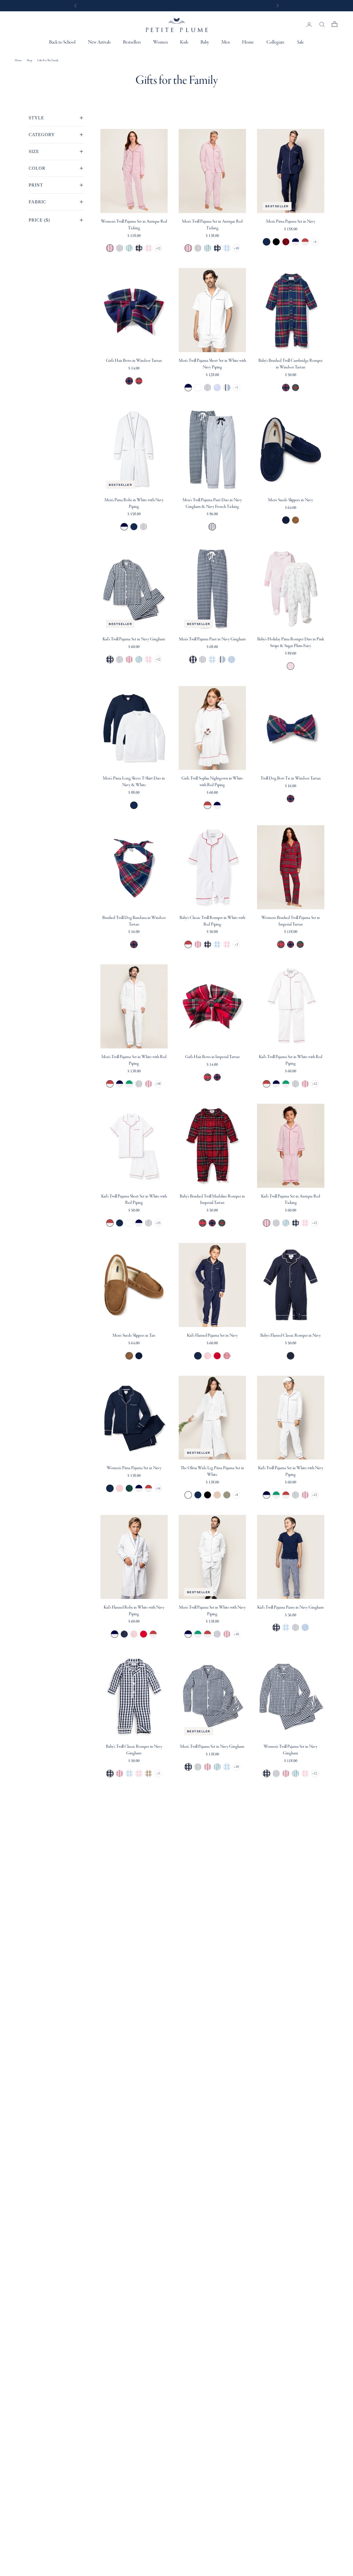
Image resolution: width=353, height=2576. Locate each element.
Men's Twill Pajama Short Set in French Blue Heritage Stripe (217, 388)
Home (248, 42)
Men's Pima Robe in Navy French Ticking (144, 527)
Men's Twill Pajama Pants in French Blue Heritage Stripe (232, 659)
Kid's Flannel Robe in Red (144, 1634)
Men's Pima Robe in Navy (134, 527)
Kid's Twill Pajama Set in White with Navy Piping (276, 1084)
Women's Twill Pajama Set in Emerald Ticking (129, 248)
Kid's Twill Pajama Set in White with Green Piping (286, 1084)
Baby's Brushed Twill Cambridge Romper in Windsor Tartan (291, 364)
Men (226, 42)
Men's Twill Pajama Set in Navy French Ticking (198, 248)
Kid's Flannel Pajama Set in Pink (208, 1356)
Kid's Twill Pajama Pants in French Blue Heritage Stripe (305, 1627)
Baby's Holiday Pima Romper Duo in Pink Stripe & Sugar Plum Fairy (291, 643)
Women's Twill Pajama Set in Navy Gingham (139, 248)
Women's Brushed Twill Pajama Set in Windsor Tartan (291, 944)
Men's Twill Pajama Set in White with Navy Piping (120, 1084)
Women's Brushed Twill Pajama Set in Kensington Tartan (300, 944)
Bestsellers (132, 42)
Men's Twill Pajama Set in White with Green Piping (129, 1084)
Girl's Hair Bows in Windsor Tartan (134, 361)
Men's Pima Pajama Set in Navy (291, 222)
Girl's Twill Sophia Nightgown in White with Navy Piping (217, 805)
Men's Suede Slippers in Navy (291, 500)
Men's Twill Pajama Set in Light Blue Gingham (227, 248)
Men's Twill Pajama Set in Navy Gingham (217, 248)
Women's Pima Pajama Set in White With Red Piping (149, 1488)
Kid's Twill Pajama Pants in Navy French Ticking (295, 1627)
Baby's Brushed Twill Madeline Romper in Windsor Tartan (212, 1223)
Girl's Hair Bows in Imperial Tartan (139, 381)
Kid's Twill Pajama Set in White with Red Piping (291, 1060)
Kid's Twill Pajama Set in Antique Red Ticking (129, 659)
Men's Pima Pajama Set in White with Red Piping (305, 242)
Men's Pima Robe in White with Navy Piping (134, 503)
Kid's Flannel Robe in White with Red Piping (153, 1634)
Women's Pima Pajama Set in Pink (120, 1488)
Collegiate (276, 42)
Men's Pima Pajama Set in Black (276, 242)
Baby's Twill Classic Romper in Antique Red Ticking (198, 944)
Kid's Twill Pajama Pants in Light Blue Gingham (286, 1627)
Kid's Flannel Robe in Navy (124, 1634)
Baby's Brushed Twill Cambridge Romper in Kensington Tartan (295, 388)
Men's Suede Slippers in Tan (295, 520)
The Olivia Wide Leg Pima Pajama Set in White (212, 1471)
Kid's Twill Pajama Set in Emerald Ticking (139, 659)
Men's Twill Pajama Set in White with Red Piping (134, 1060)
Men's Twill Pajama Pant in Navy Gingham (212, 639)
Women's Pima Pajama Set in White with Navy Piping (139, 1488)
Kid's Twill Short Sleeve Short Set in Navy (120, 1223)
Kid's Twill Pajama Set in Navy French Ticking (120, 659)
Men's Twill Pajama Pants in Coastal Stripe (222, 659)
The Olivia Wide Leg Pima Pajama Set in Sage (227, 1495)
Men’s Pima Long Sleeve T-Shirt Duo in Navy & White (134, 782)
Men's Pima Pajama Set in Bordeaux (286, 242)
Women (160, 42)
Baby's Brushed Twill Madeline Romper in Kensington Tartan (222, 1223)
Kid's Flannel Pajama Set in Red (217, 1356)
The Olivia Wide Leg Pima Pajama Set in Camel (217, 1495)
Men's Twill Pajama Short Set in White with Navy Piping (212, 364)
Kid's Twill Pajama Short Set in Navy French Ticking (149, 1223)
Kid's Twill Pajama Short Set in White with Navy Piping (139, 1223)
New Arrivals (99, 42)
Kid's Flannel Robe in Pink (134, 1634)
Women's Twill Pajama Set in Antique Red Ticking (134, 225)
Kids (184, 42)
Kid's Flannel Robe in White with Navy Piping (134, 1611)
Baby (205, 42)
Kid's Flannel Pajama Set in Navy (212, 1336)
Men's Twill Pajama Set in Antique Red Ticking (212, 225)
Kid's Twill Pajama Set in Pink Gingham (149, 659)
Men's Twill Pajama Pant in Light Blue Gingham (212, 659)
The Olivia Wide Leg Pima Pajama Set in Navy (198, 1495)
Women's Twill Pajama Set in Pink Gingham (149, 248)
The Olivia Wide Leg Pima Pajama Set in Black (208, 1495)
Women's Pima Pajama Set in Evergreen (129, 1488)
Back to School (62, 42)
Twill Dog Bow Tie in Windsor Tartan (291, 778)
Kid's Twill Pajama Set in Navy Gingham (134, 639)
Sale (300, 42)
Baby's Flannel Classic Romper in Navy (291, 1336)
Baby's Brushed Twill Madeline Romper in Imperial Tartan (212, 1200)
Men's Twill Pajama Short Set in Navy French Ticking (208, 388)
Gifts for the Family (48, 60)
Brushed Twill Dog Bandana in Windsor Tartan (134, 921)
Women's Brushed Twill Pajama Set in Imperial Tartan (291, 921)
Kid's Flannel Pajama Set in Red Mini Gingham (227, 1356)
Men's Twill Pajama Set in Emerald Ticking (208, 248)
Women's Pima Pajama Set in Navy (134, 1468)
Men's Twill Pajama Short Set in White (198, 388)
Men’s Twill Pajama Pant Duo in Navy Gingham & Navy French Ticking (212, 503)
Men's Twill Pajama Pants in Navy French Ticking (203, 659)
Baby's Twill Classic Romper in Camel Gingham (149, 1773)
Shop (30, 60)
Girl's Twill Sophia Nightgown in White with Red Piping (212, 782)
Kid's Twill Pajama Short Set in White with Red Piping (134, 1200)
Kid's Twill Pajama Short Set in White (129, 1223)
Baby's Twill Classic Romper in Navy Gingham (208, 944)
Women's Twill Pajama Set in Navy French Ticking (120, 248)
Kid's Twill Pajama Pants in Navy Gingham (291, 1607)
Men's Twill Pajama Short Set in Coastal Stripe (227, 388)
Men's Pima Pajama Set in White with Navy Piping (295, 242)
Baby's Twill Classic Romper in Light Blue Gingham (217, 944)
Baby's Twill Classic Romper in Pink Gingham (227, 944)
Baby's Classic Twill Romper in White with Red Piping (212, 921)
